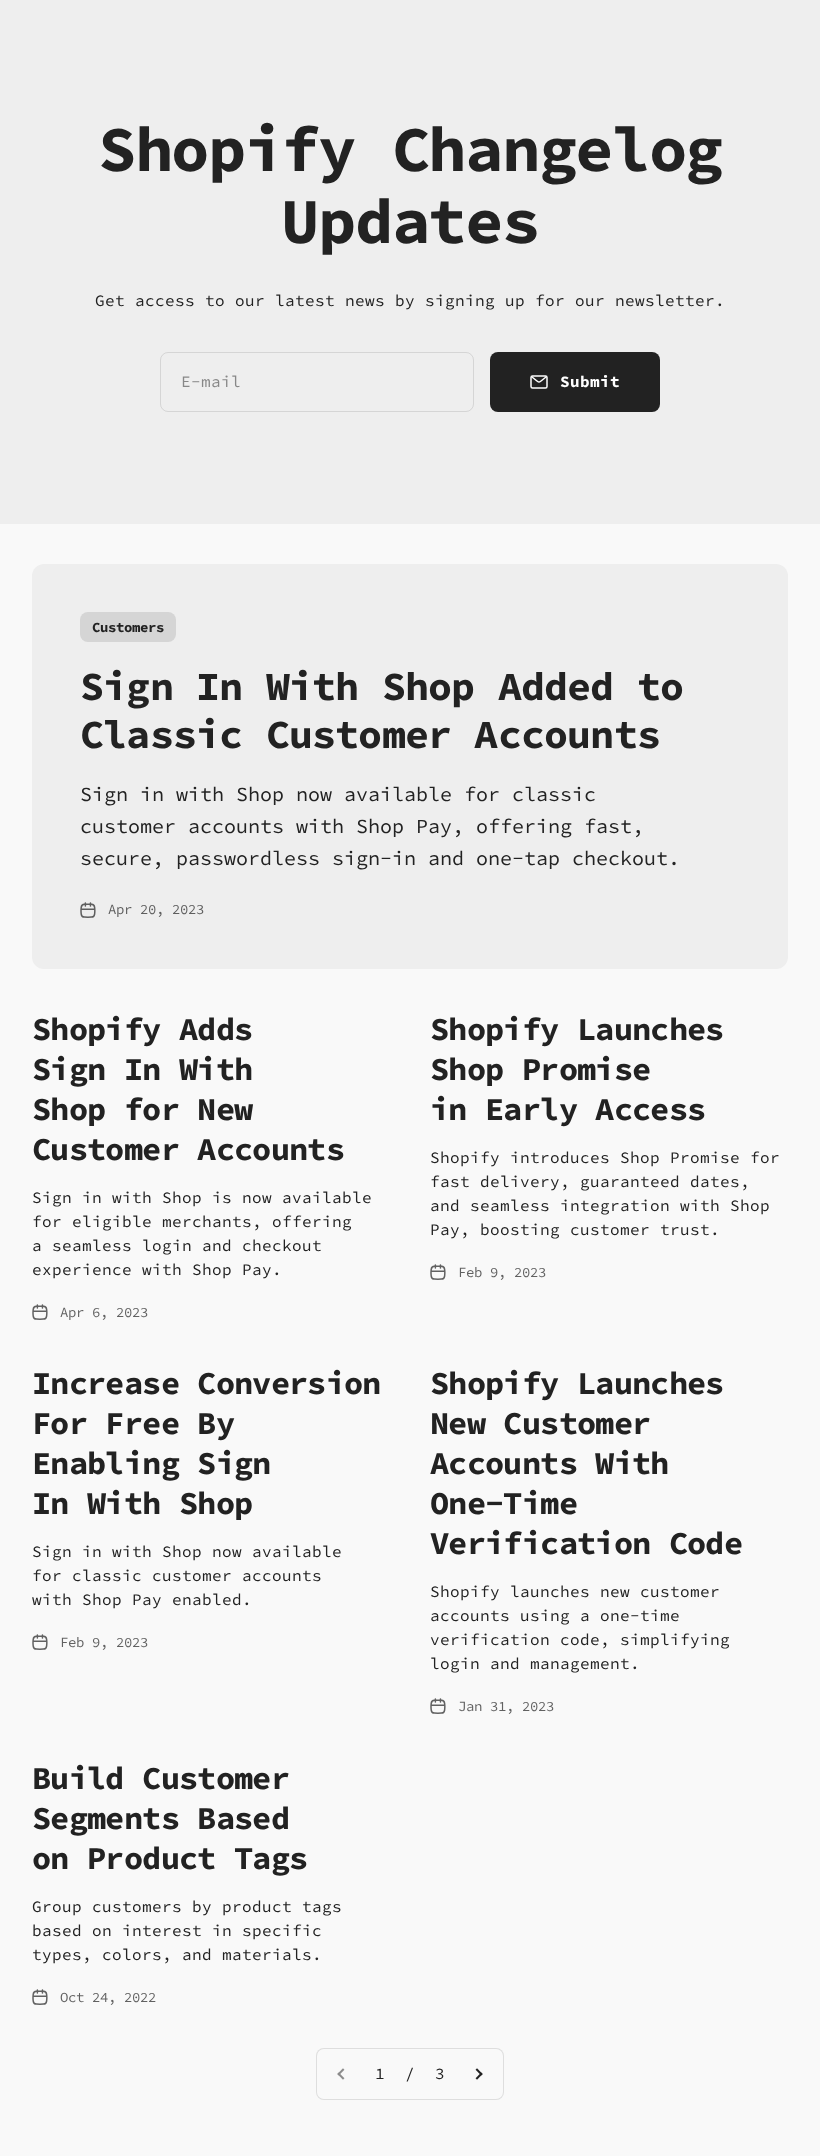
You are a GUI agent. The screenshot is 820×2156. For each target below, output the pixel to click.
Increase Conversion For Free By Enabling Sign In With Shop (206, 1443)
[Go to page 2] (478, 2074)
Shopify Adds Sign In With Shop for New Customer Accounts (188, 1089)
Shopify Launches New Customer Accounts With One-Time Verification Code (586, 1463)
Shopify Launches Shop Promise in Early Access (577, 1069)
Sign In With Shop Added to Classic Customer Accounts (381, 710)
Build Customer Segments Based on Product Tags (169, 1818)
